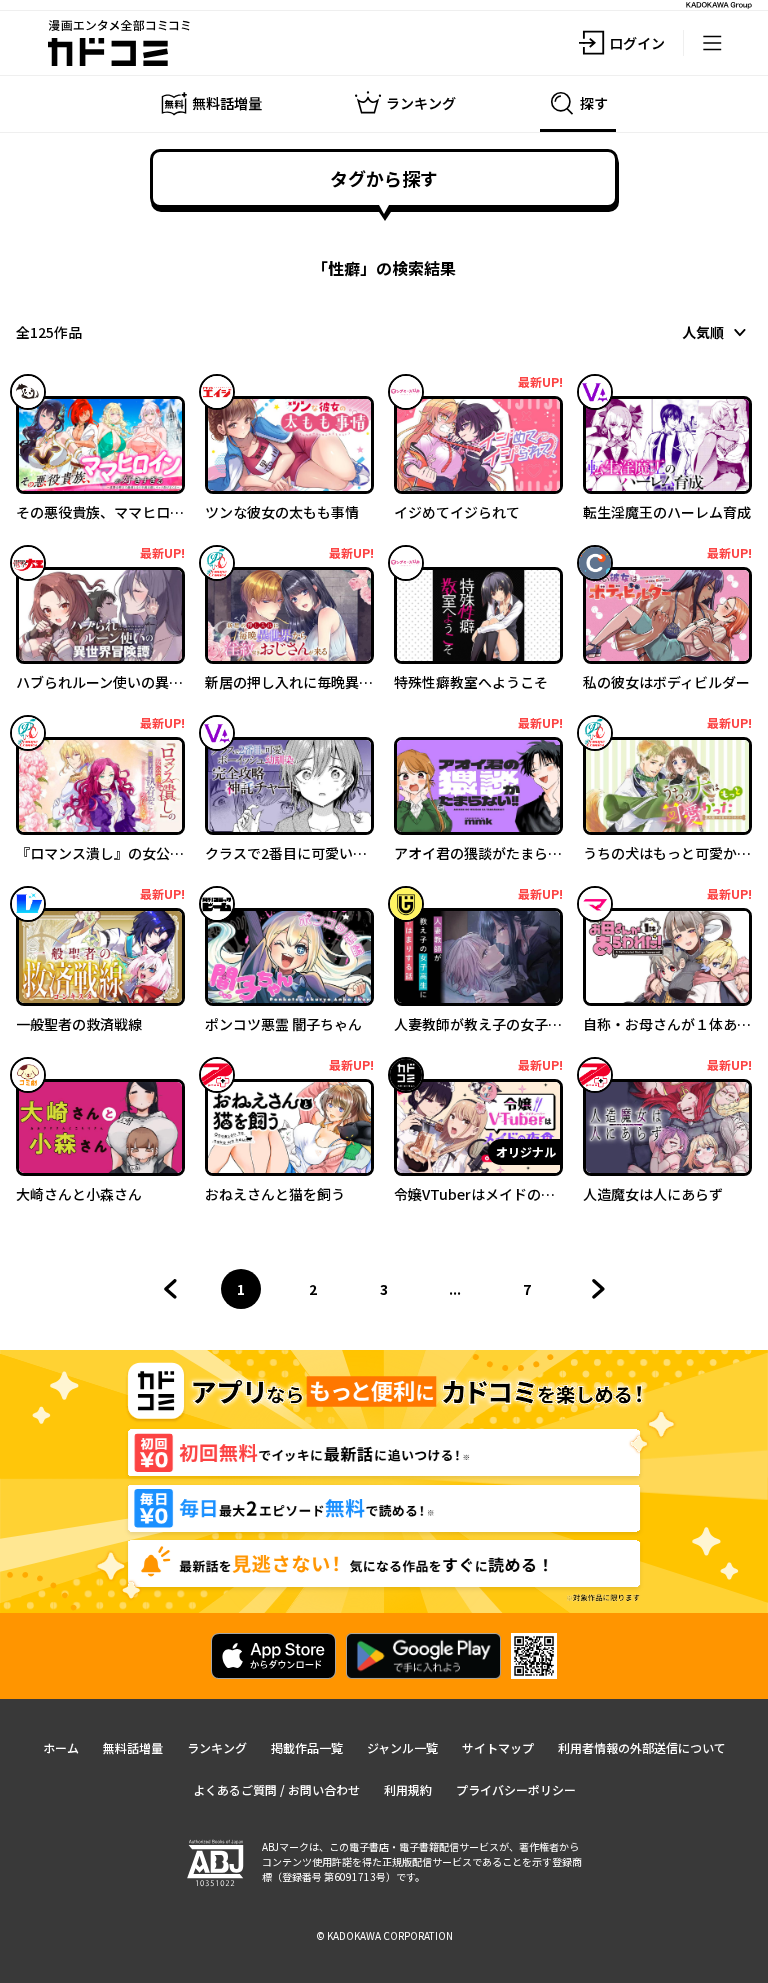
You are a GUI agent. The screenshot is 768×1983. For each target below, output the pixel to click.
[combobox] (717, 332)
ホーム (61, 1747)
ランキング (217, 1747)
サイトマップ (498, 1747)
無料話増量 (133, 1747)
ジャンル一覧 (402, 1747)
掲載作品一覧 (307, 1747)
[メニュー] (712, 43)
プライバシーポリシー (516, 1789)
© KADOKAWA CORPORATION (384, 1935)
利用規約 (408, 1789)
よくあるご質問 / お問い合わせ (276, 1789)
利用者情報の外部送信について (642, 1747)
